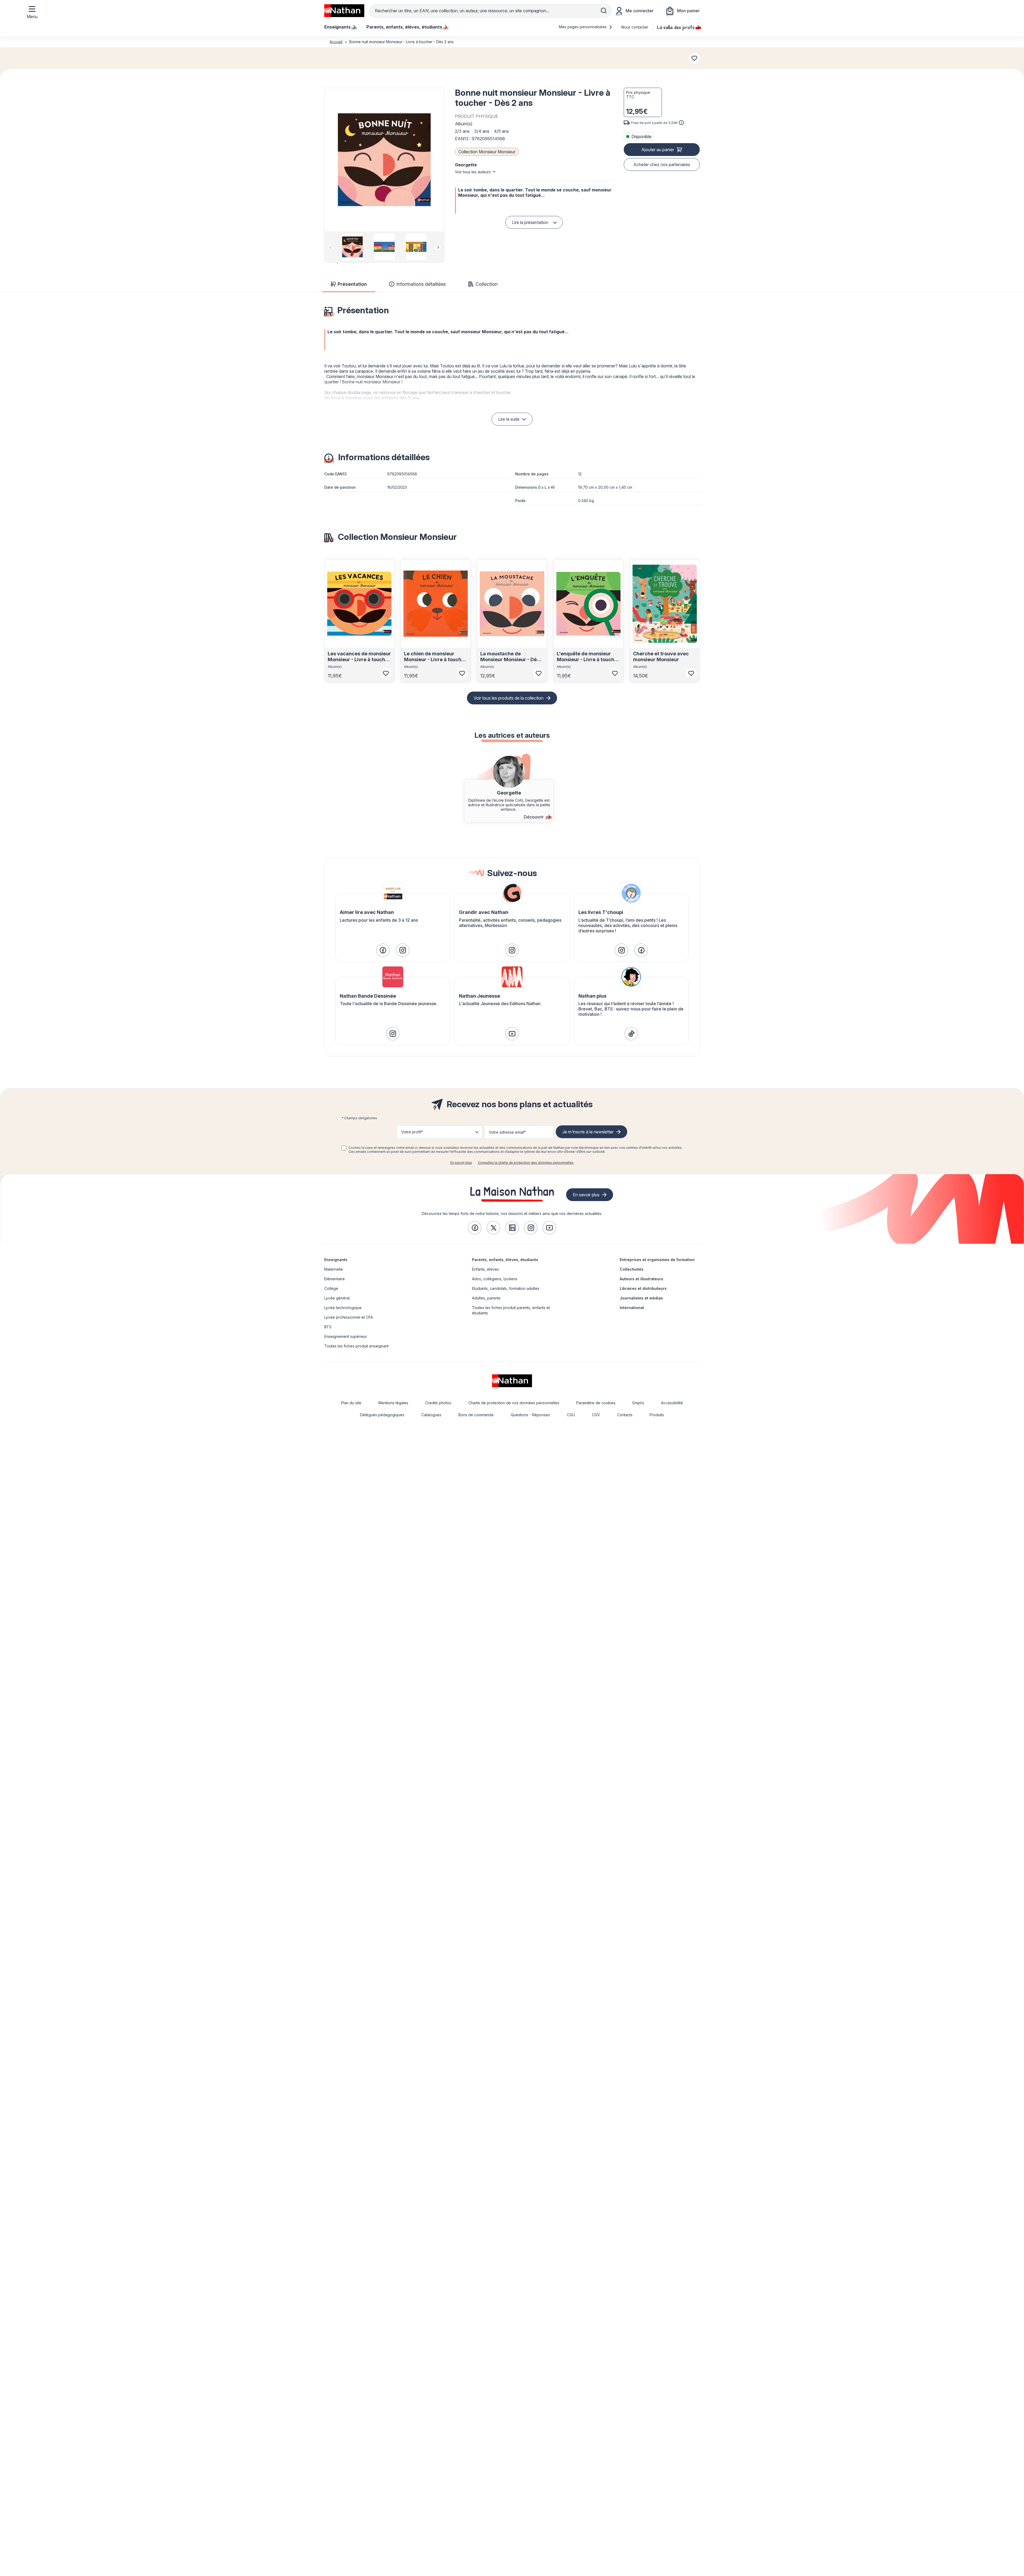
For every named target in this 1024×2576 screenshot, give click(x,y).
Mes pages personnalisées (583, 27)
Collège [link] (331, 1288)
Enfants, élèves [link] (485, 1269)
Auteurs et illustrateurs (641, 1279)
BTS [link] (328, 1327)
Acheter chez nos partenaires (662, 164)
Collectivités (632, 1269)
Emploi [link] (638, 1403)
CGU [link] (571, 1415)
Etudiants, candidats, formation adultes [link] (506, 1288)
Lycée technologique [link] (343, 1308)
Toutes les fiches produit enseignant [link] (356, 1346)
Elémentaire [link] (335, 1279)
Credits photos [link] (438, 1403)
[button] (384, 160)
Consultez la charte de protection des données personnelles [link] (526, 1163)
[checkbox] (344, 1148)
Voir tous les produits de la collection (509, 698)
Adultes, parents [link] (486, 1298)
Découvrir (534, 817)
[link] (383, 950)
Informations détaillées (421, 284)
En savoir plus (461, 1163)
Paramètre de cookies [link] (596, 1403)
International (632, 1308)
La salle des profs (676, 27)
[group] (352, 247)
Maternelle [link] (334, 1269)
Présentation (352, 284)
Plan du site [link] (351, 1403)
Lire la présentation (530, 222)
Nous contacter (635, 27)
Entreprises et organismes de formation (657, 1260)
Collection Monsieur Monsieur (487, 152)
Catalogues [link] (431, 1415)
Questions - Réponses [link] (530, 1415)
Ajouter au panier (658, 150)
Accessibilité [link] (672, 1403)
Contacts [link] (625, 1415)
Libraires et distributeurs (643, 1288)
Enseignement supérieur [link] (346, 1336)
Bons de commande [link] (476, 1415)
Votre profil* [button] (412, 1132)
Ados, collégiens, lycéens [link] (495, 1279)
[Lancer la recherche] (604, 11)
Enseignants (336, 1260)
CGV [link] (596, 1415)
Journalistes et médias (641, 1298)
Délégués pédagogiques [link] (382, 1415)
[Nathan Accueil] (344, 11)
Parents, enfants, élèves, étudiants (505, 1260)
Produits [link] (657, 1415)
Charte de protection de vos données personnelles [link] (514, 1403)
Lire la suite (509, 419)
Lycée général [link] (337, 1298)
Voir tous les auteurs (473, 172)
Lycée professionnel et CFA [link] (349, 1317)
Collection (487, 284)
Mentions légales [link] (393, 1403)
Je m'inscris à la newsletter (588, 1132)
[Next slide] (438, 247)
